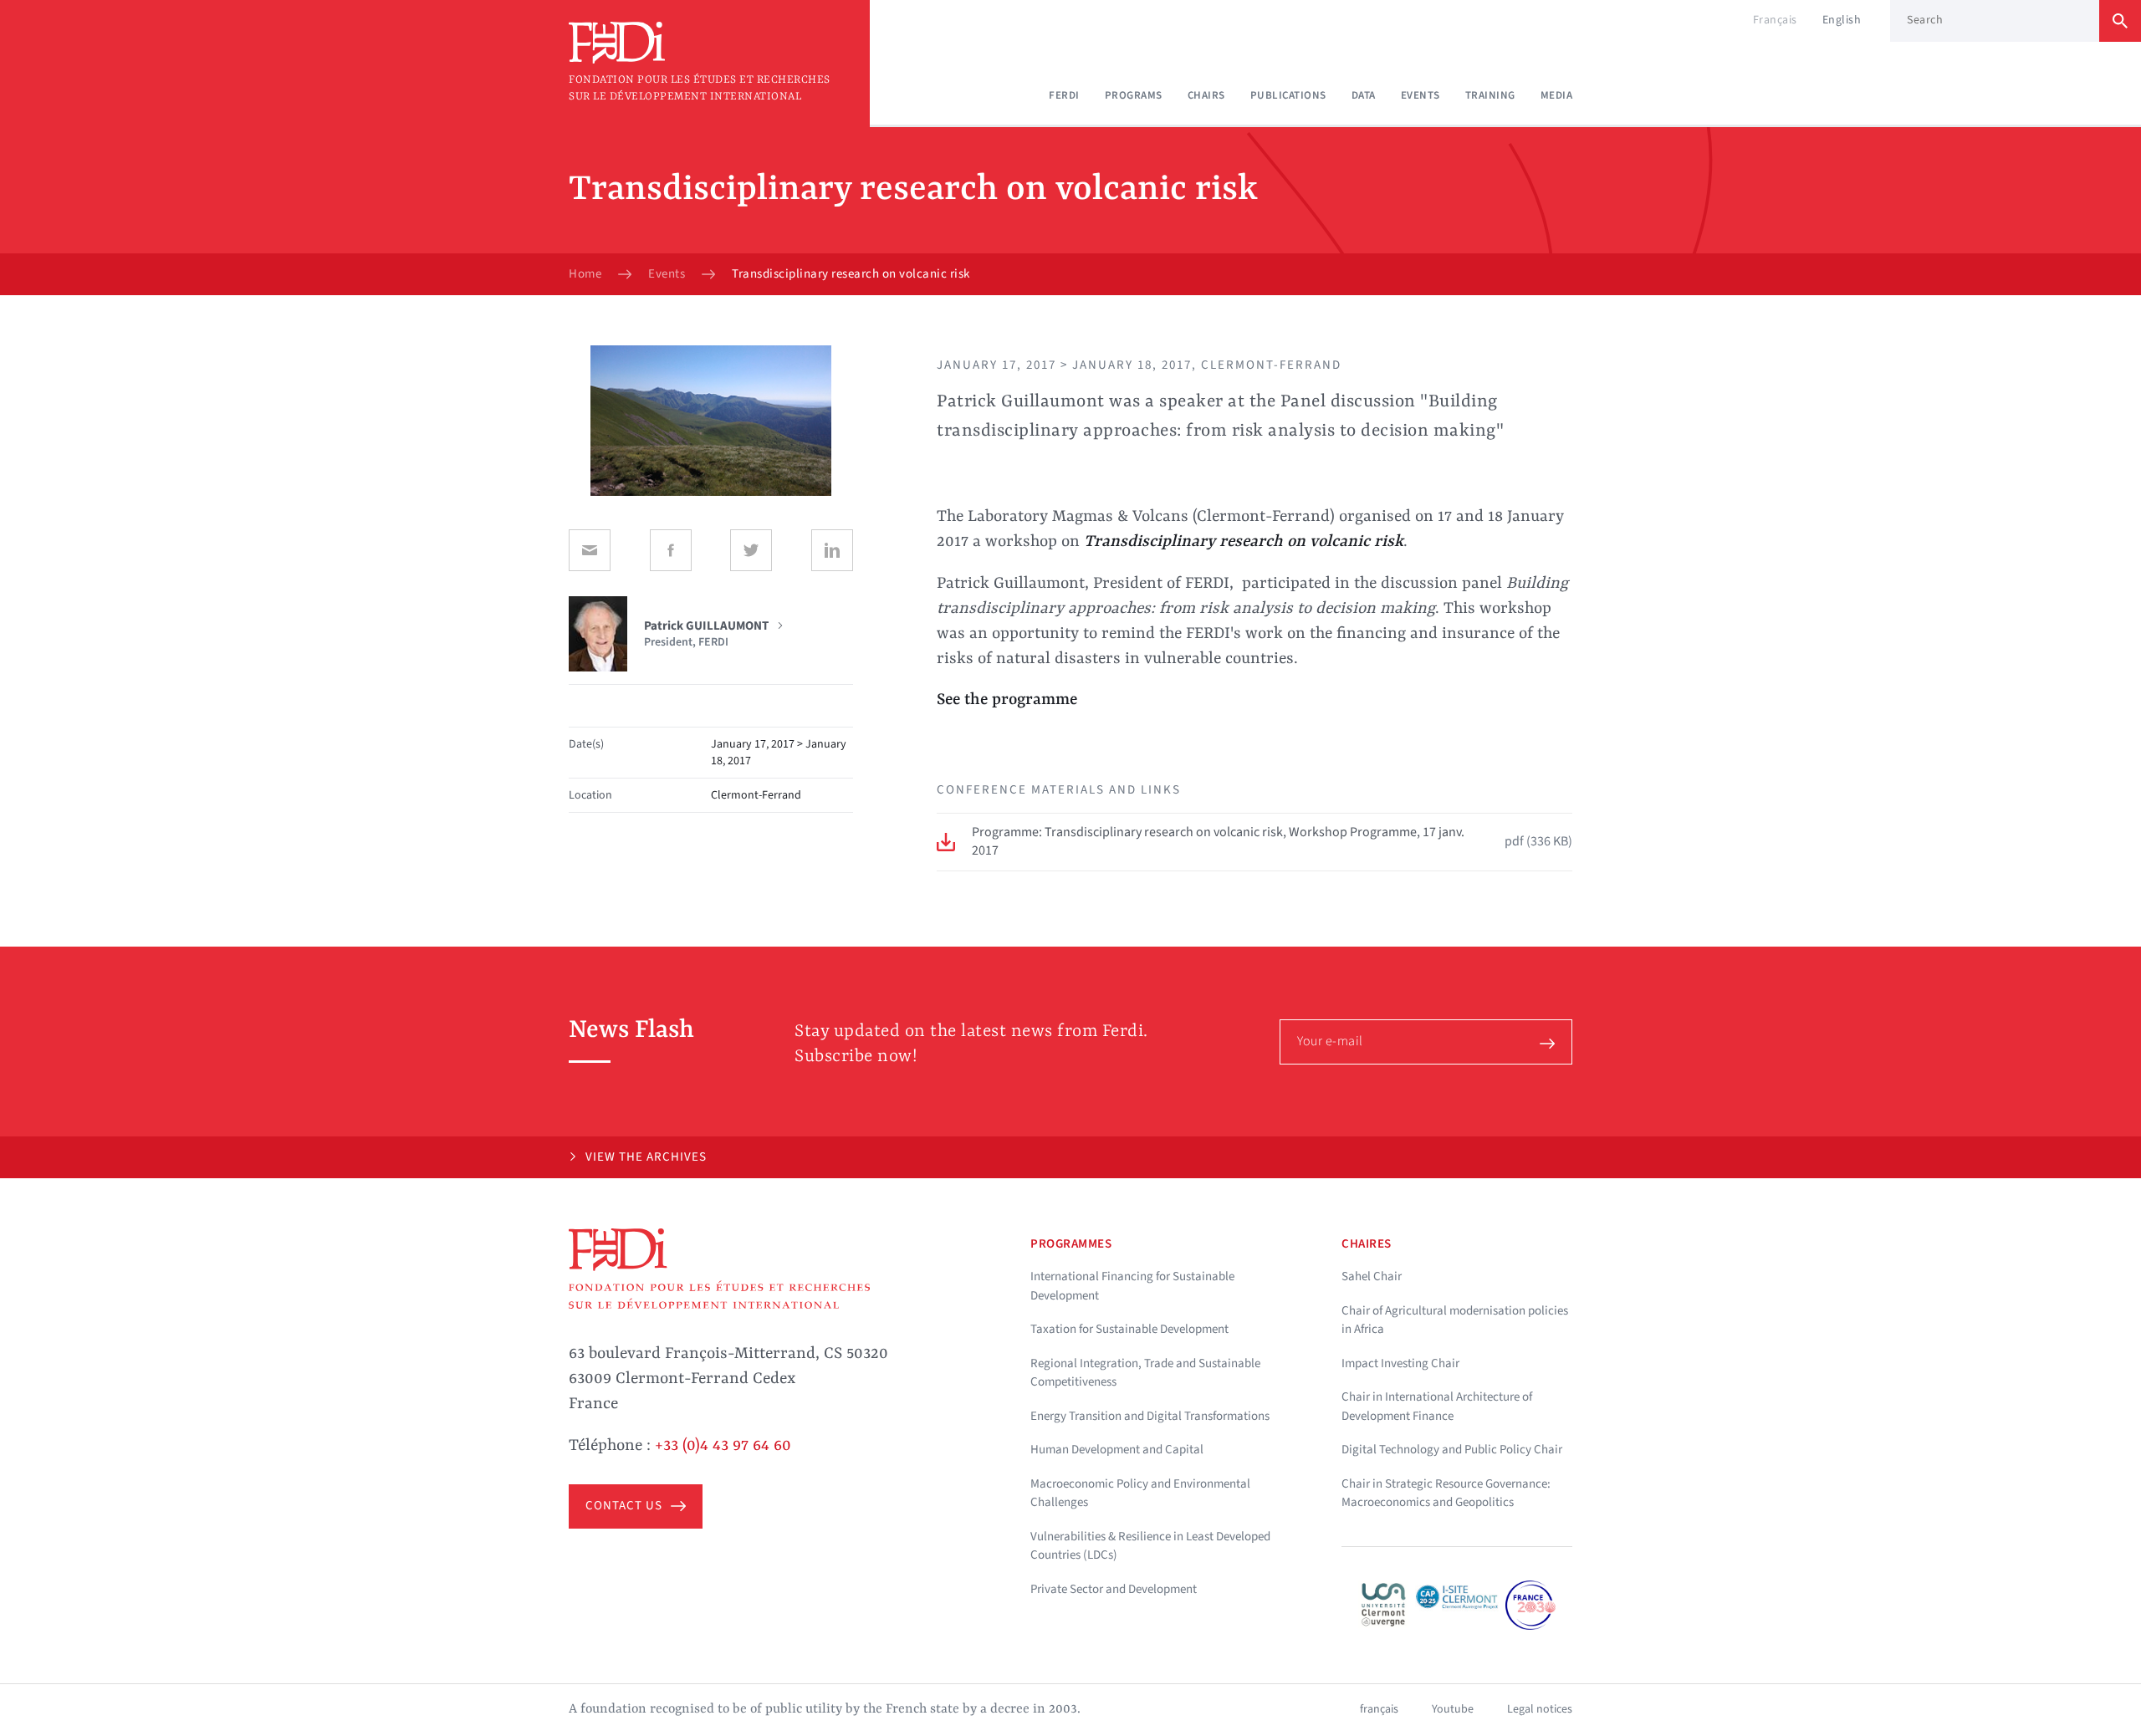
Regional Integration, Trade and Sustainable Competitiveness (1145, 1373)
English (1842, 20)
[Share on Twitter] (751, 550)
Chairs (1206, 95)
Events (1421, 95)
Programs (1134, 95)
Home (585, 274)
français (1379, 1709)
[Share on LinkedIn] (832, 550)
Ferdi (1064, 95)
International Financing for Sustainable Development (1132, 1286)
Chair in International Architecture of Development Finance (1437, 1407)
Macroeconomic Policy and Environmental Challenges (1140, 1493)
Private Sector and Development (1114, 1589)
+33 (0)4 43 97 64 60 (723, 1446)
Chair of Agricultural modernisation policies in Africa (1455, 1320)
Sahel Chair (1372, 1276)
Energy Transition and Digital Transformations (1150, 1416)
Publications (1288, 95)
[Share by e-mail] (590, 550)
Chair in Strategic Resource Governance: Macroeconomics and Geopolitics (1446, 1493)
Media (1557, 95)
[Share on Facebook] (671, 550)
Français (1775, 20)
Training (1490, 95)
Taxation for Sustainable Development (1129, 1329)
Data (1364, 95)
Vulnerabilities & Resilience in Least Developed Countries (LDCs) (1150, 1546)
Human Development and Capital (1117, 1450)
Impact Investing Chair (1400, 1363)
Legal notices (1540, 1709)
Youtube (1453, 1709)
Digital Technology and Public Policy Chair (1452, 1450)
